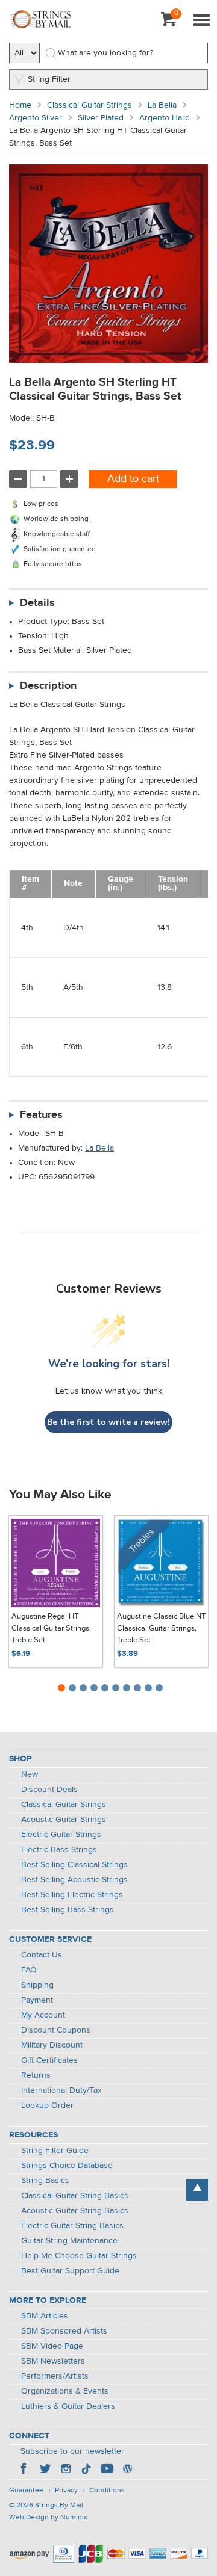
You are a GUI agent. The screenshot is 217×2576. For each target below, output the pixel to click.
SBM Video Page (52, 2346)
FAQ (29, 1970)
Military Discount (52, 2045)
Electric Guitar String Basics (72, 2226)
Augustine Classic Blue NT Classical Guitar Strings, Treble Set (161, 1628)
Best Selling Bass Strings (68, 1910)
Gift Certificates (49, 2060)
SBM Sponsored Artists (64, 2331)
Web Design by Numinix (48, 2518)
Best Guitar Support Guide (70, 2271)
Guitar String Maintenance (69, 2241)
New (30, 1774)
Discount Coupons (56, 2030)
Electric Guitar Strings (61, 1835)
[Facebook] (25, 2470)
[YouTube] (107, 2470)
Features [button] (41, 1115)
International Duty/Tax (61, 2090)
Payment (37, 2000)
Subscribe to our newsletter (72, 2451)
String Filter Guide (55, 2151)
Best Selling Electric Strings (72, 1895)
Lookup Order (47, 2105)
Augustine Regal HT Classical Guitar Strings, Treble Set (51, 1628)
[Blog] (127, 2470)
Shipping (37, 1985)
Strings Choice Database (67, 2166)
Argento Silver (36, 118)
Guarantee (26, 2491)
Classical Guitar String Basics (75, 2196)
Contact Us (42, 1955)
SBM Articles (45, 2316)
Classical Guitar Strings (90, 105)
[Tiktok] (86, 2470)
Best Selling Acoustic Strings (74, 1880)
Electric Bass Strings (59, 1850)
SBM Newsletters (53, 2361)
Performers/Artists (55, 2376)
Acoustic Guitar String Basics (75, 2211)
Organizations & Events (65, 2391)
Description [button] (48, 686)
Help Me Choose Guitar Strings (79, 2256)
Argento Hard (165, 118)
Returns (36, 2075)
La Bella (162, 105)
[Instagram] (66, 2470)
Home (20, 105)
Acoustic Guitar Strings (64, 1820)
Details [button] (37, 603)
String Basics (45, 2181)
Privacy (66, 2491)
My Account (43, 2015)
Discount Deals (49, 1790)
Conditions (107, 2491)
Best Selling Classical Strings (74, 1865)
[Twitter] (45, 2470)
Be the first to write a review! (108, 1422)
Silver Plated (101, 118)
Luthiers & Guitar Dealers (68, 2406)
